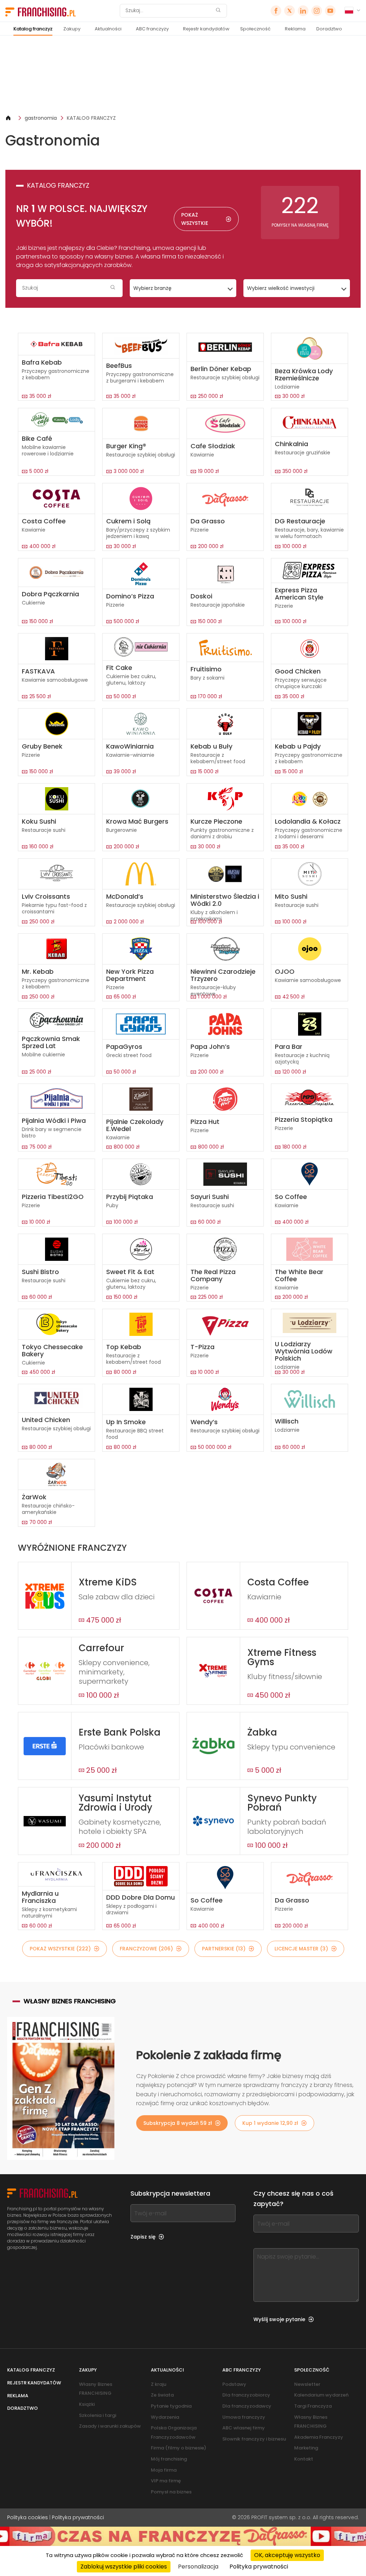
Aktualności (108, 29)
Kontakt (304, 2459)
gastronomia (41, 118)
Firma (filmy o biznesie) (179, 2448)
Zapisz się (143, 2237)
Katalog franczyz (33, 29)
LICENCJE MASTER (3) (301, 1949)
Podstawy (234, 2384)
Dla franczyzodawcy (247, 2406)
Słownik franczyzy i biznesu (254, 2439)
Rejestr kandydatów (206, 29)
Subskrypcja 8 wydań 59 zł (178, 2123)
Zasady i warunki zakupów (110, 2426)
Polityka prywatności (78, 2517)
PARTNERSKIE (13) (224, 1949)
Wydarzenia (165, 2417)
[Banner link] (183, 75)
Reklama (295, 29)
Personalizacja (198, 2567)
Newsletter (307, 2384)
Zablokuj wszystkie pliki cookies (124, 2567)
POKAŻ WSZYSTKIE (195, 219)
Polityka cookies (28, 2517)
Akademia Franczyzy (319, 2437)
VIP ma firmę (166, 2481)
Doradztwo (329, 29)
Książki (87, 2404)
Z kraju (159, 2384)
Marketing (306, 2448)
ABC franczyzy (152, 29)
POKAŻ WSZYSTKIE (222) (60, 1949)
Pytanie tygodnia (171, 2406)
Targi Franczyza (313, 2406)
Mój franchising (169, 2459)
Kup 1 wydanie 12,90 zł (270, 2123)
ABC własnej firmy (244, 2428)
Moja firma (164, 2470)
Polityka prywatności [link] (259, 2567)
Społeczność (255, 29)
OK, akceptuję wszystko (287, 2555)
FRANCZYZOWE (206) (146, 1949)
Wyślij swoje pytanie (279, 2319)
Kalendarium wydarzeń (321, 2395)
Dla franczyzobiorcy (246, 2395)
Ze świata (162, 2395)
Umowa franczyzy (244, 2417)
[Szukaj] (218, 11)
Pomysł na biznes (171, 2492)
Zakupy (72, 29)
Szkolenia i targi (98, 2415)
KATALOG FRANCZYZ (91, 118)
